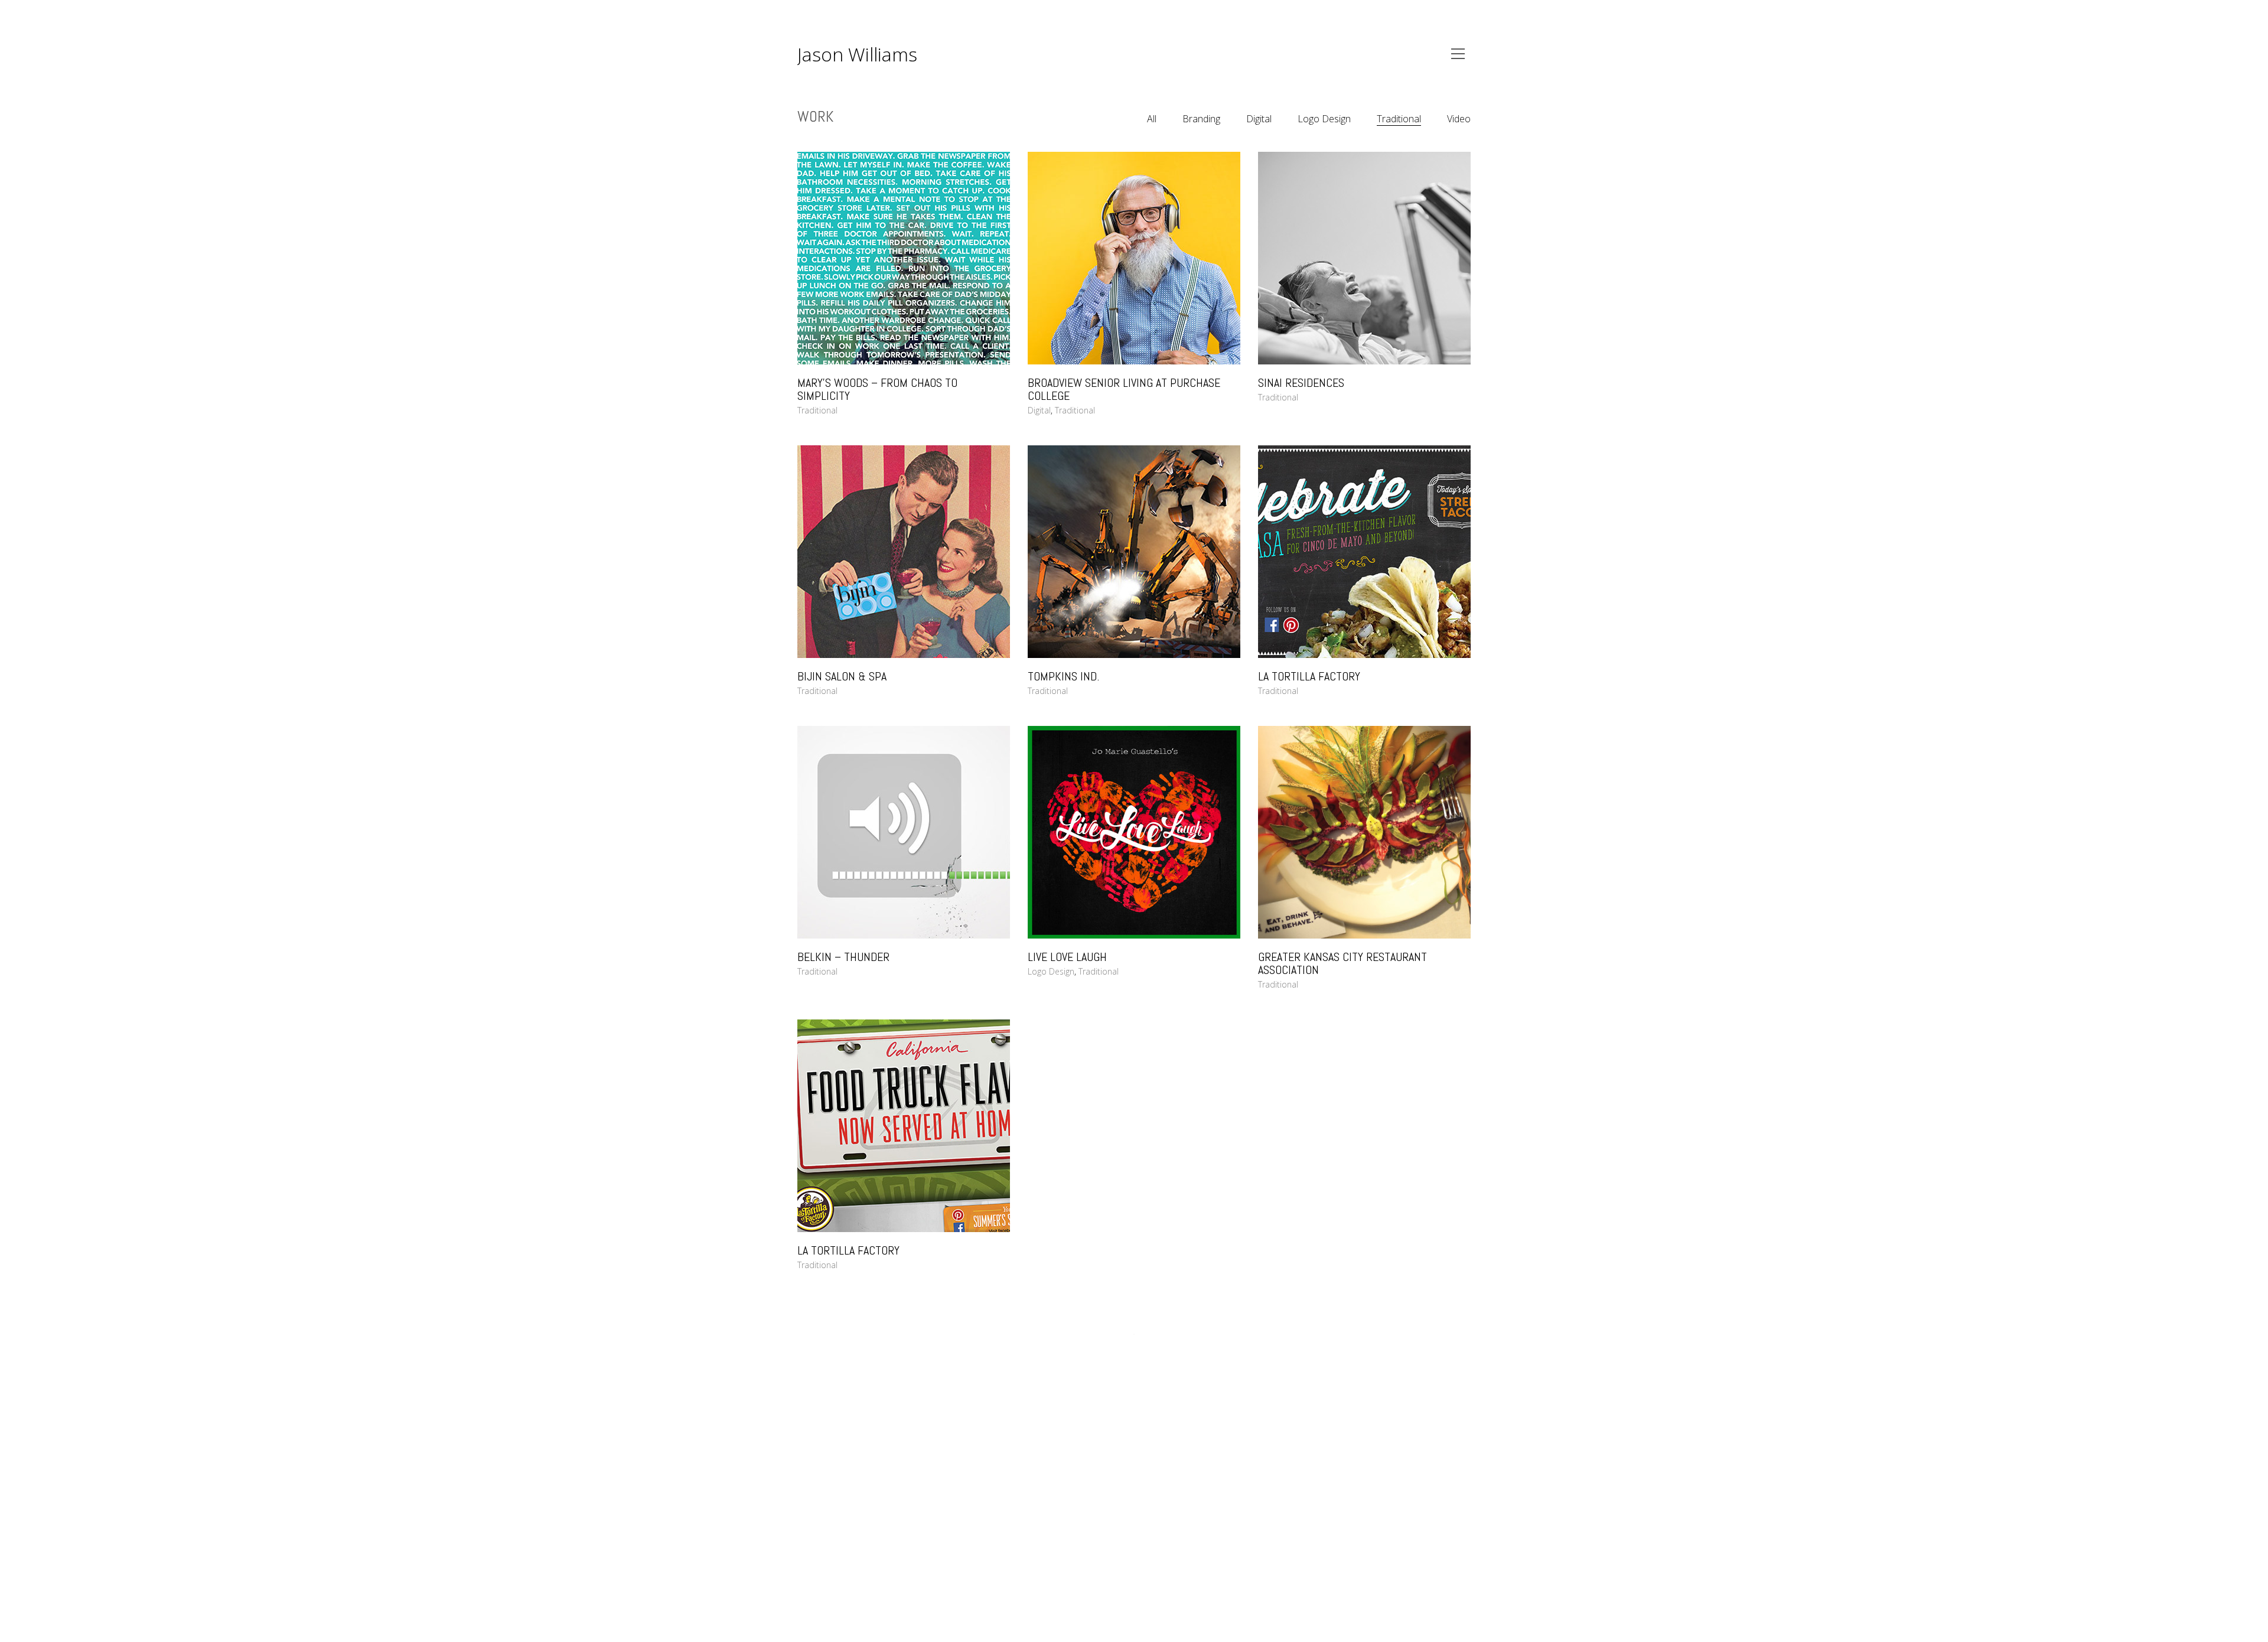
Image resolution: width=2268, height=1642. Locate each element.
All (1152, 119)
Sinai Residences (1301, 383)
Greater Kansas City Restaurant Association (1342, 963)
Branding (1201, 119)
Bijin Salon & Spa (842, 676)
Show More (1134, 1335)
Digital (1259, 119)
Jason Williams (857, 54)
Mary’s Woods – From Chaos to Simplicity (877, 389)
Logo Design (1324, 119)
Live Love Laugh (1067, 957)
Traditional (1399, 119)
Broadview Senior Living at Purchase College (1124, 389)
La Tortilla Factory (1309, 676)
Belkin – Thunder (843, 957)
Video (1459, 119)
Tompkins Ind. (1063, 676)
